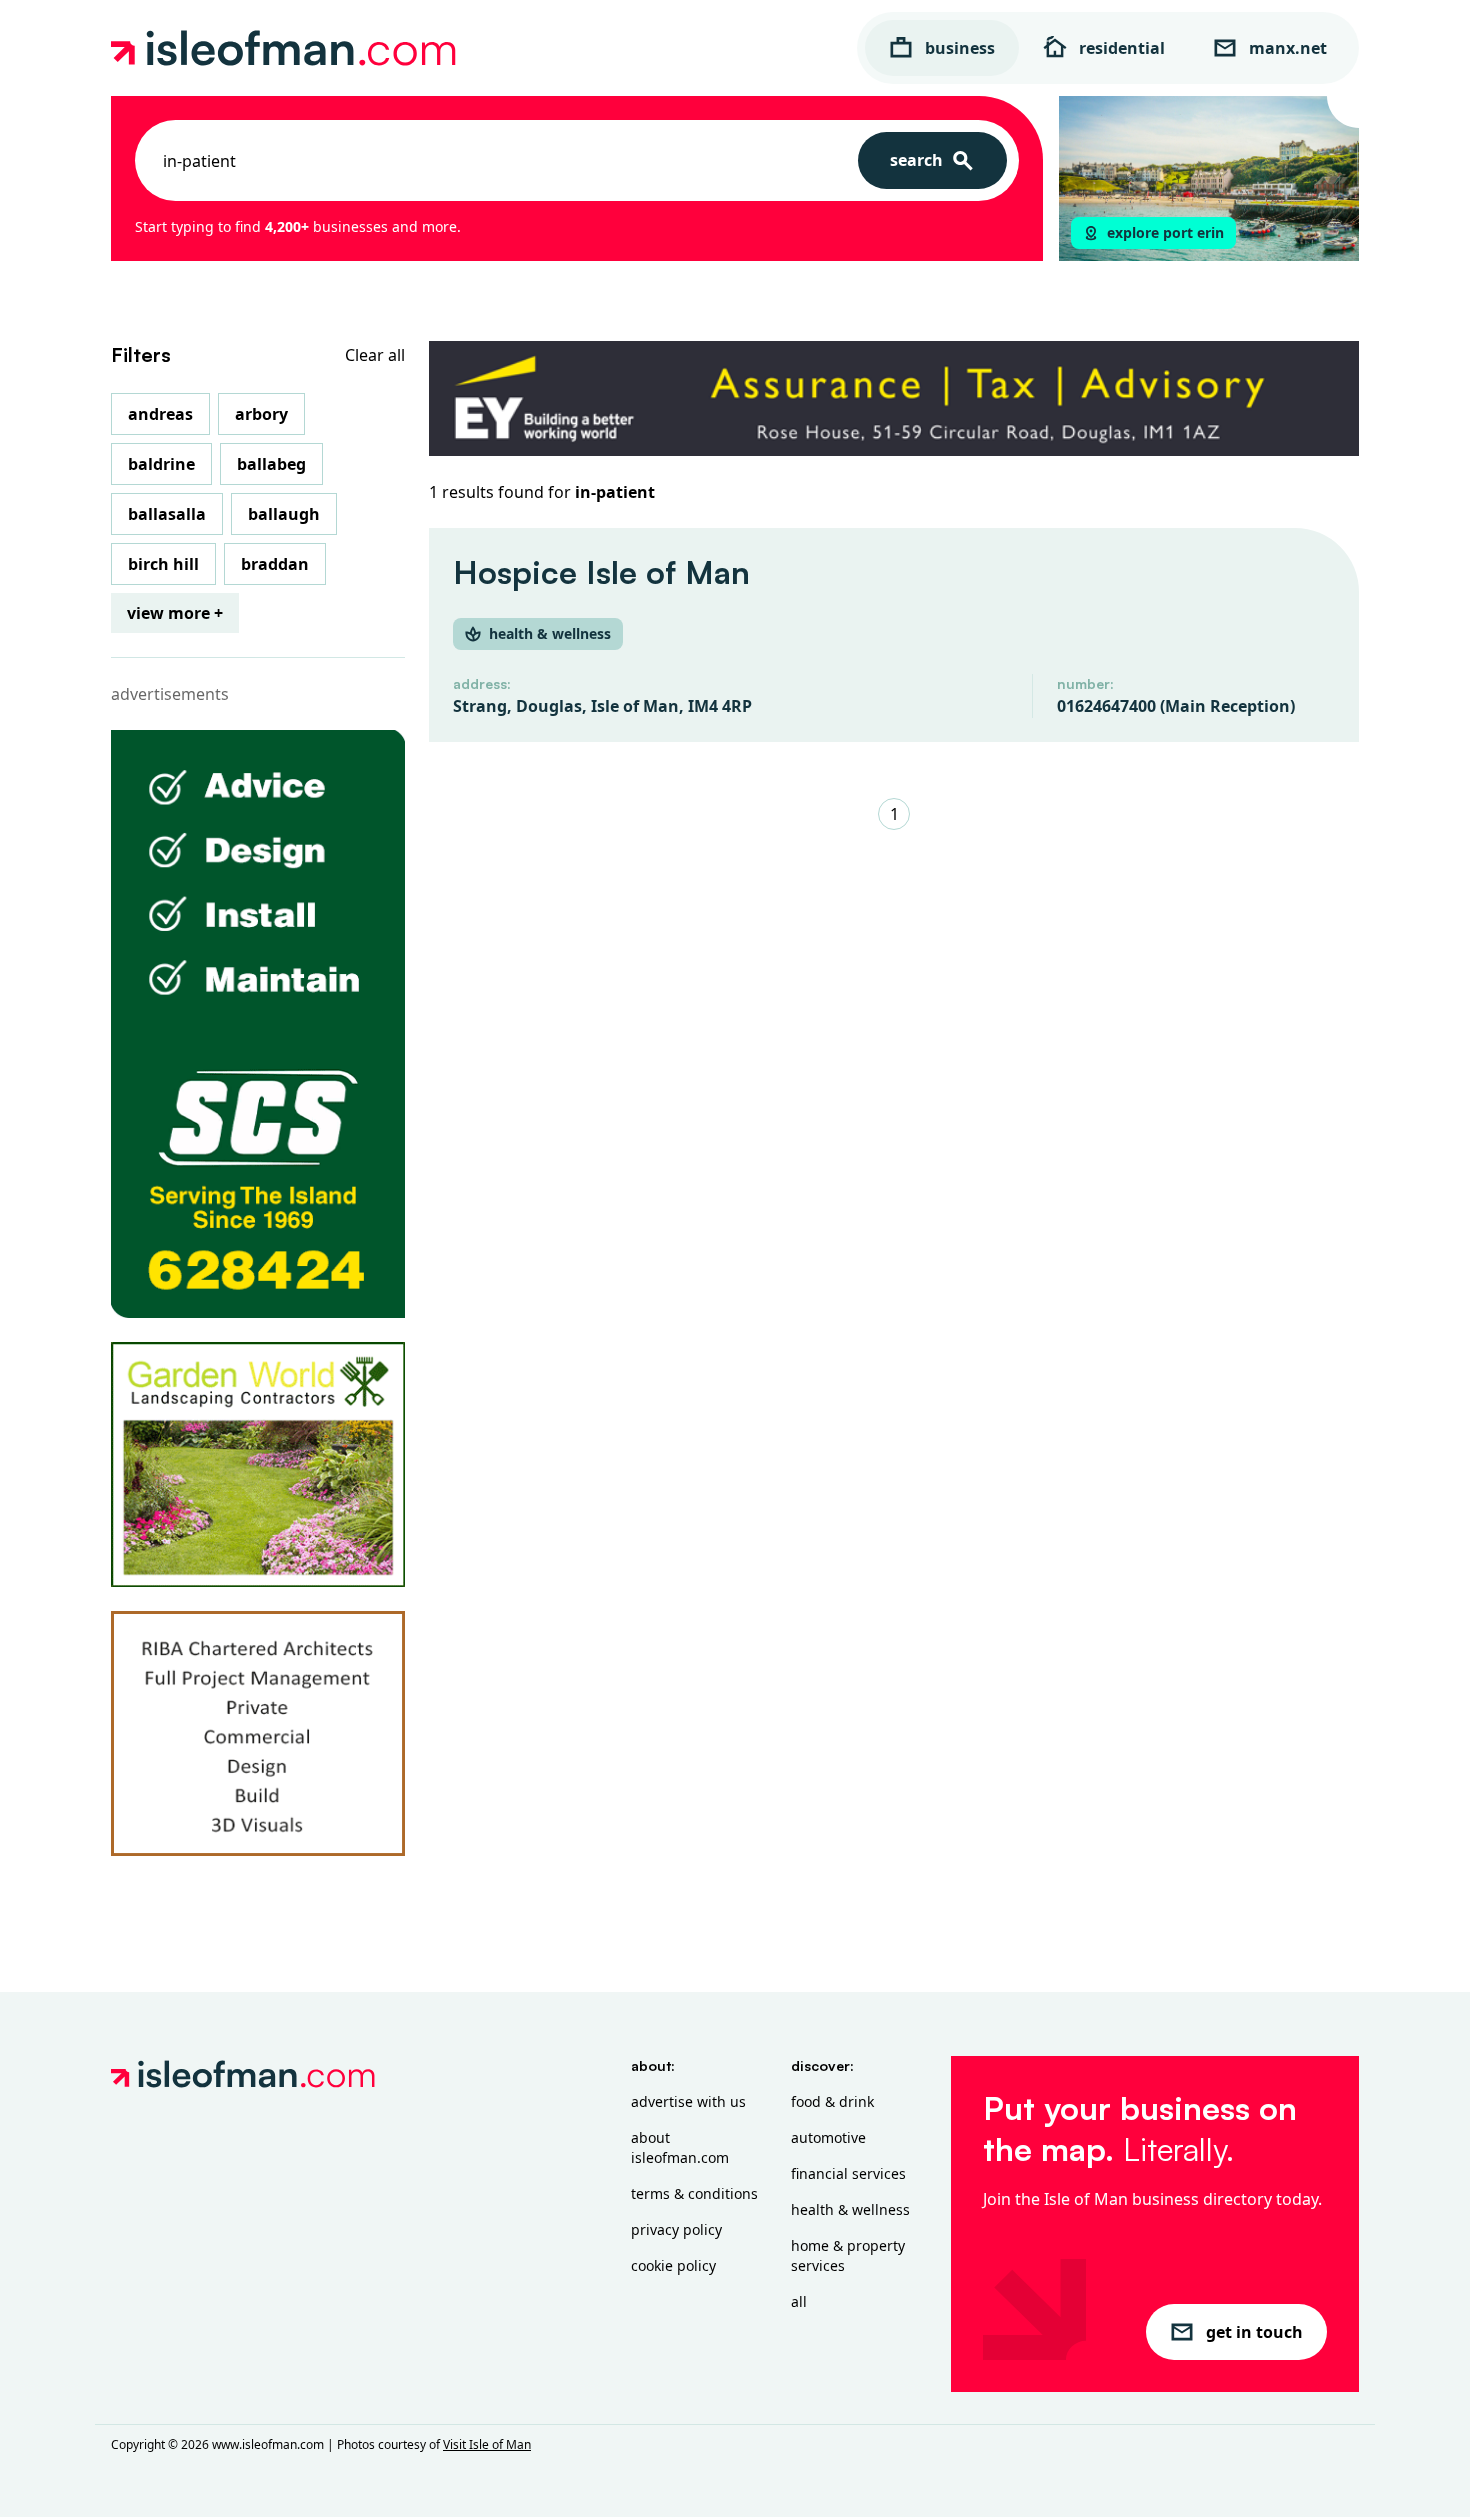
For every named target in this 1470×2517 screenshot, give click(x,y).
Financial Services (848, 2173)
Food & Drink (832, 2101)
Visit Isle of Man (487, 2444)
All (799, 2301)
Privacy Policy (676, 2229)
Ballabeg (271, 464)
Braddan (275, 564)
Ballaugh (284, 514)
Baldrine (161, 464)
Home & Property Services (848, 2255)
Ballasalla (167, 514)
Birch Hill (163, 564)
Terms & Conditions (694, 2193)
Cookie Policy (673, 2265)
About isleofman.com (680, 2147)
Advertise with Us (688, 2101)
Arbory (261, 414)
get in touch (1254, 2332)
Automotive (828, 2137)
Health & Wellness (850, 2209)
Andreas (160, 414)
